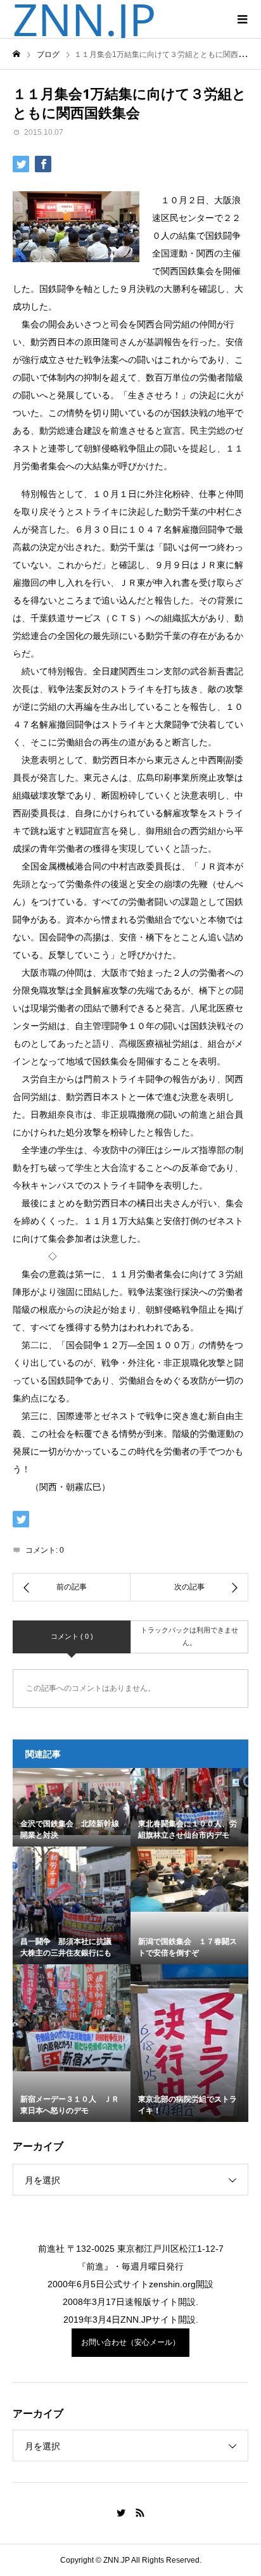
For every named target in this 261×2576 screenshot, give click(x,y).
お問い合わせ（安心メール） (130, 2342)
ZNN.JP (84, 19)
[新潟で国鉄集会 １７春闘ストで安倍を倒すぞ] (189, 1879)
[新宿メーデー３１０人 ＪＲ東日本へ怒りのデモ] (72, 2018)
